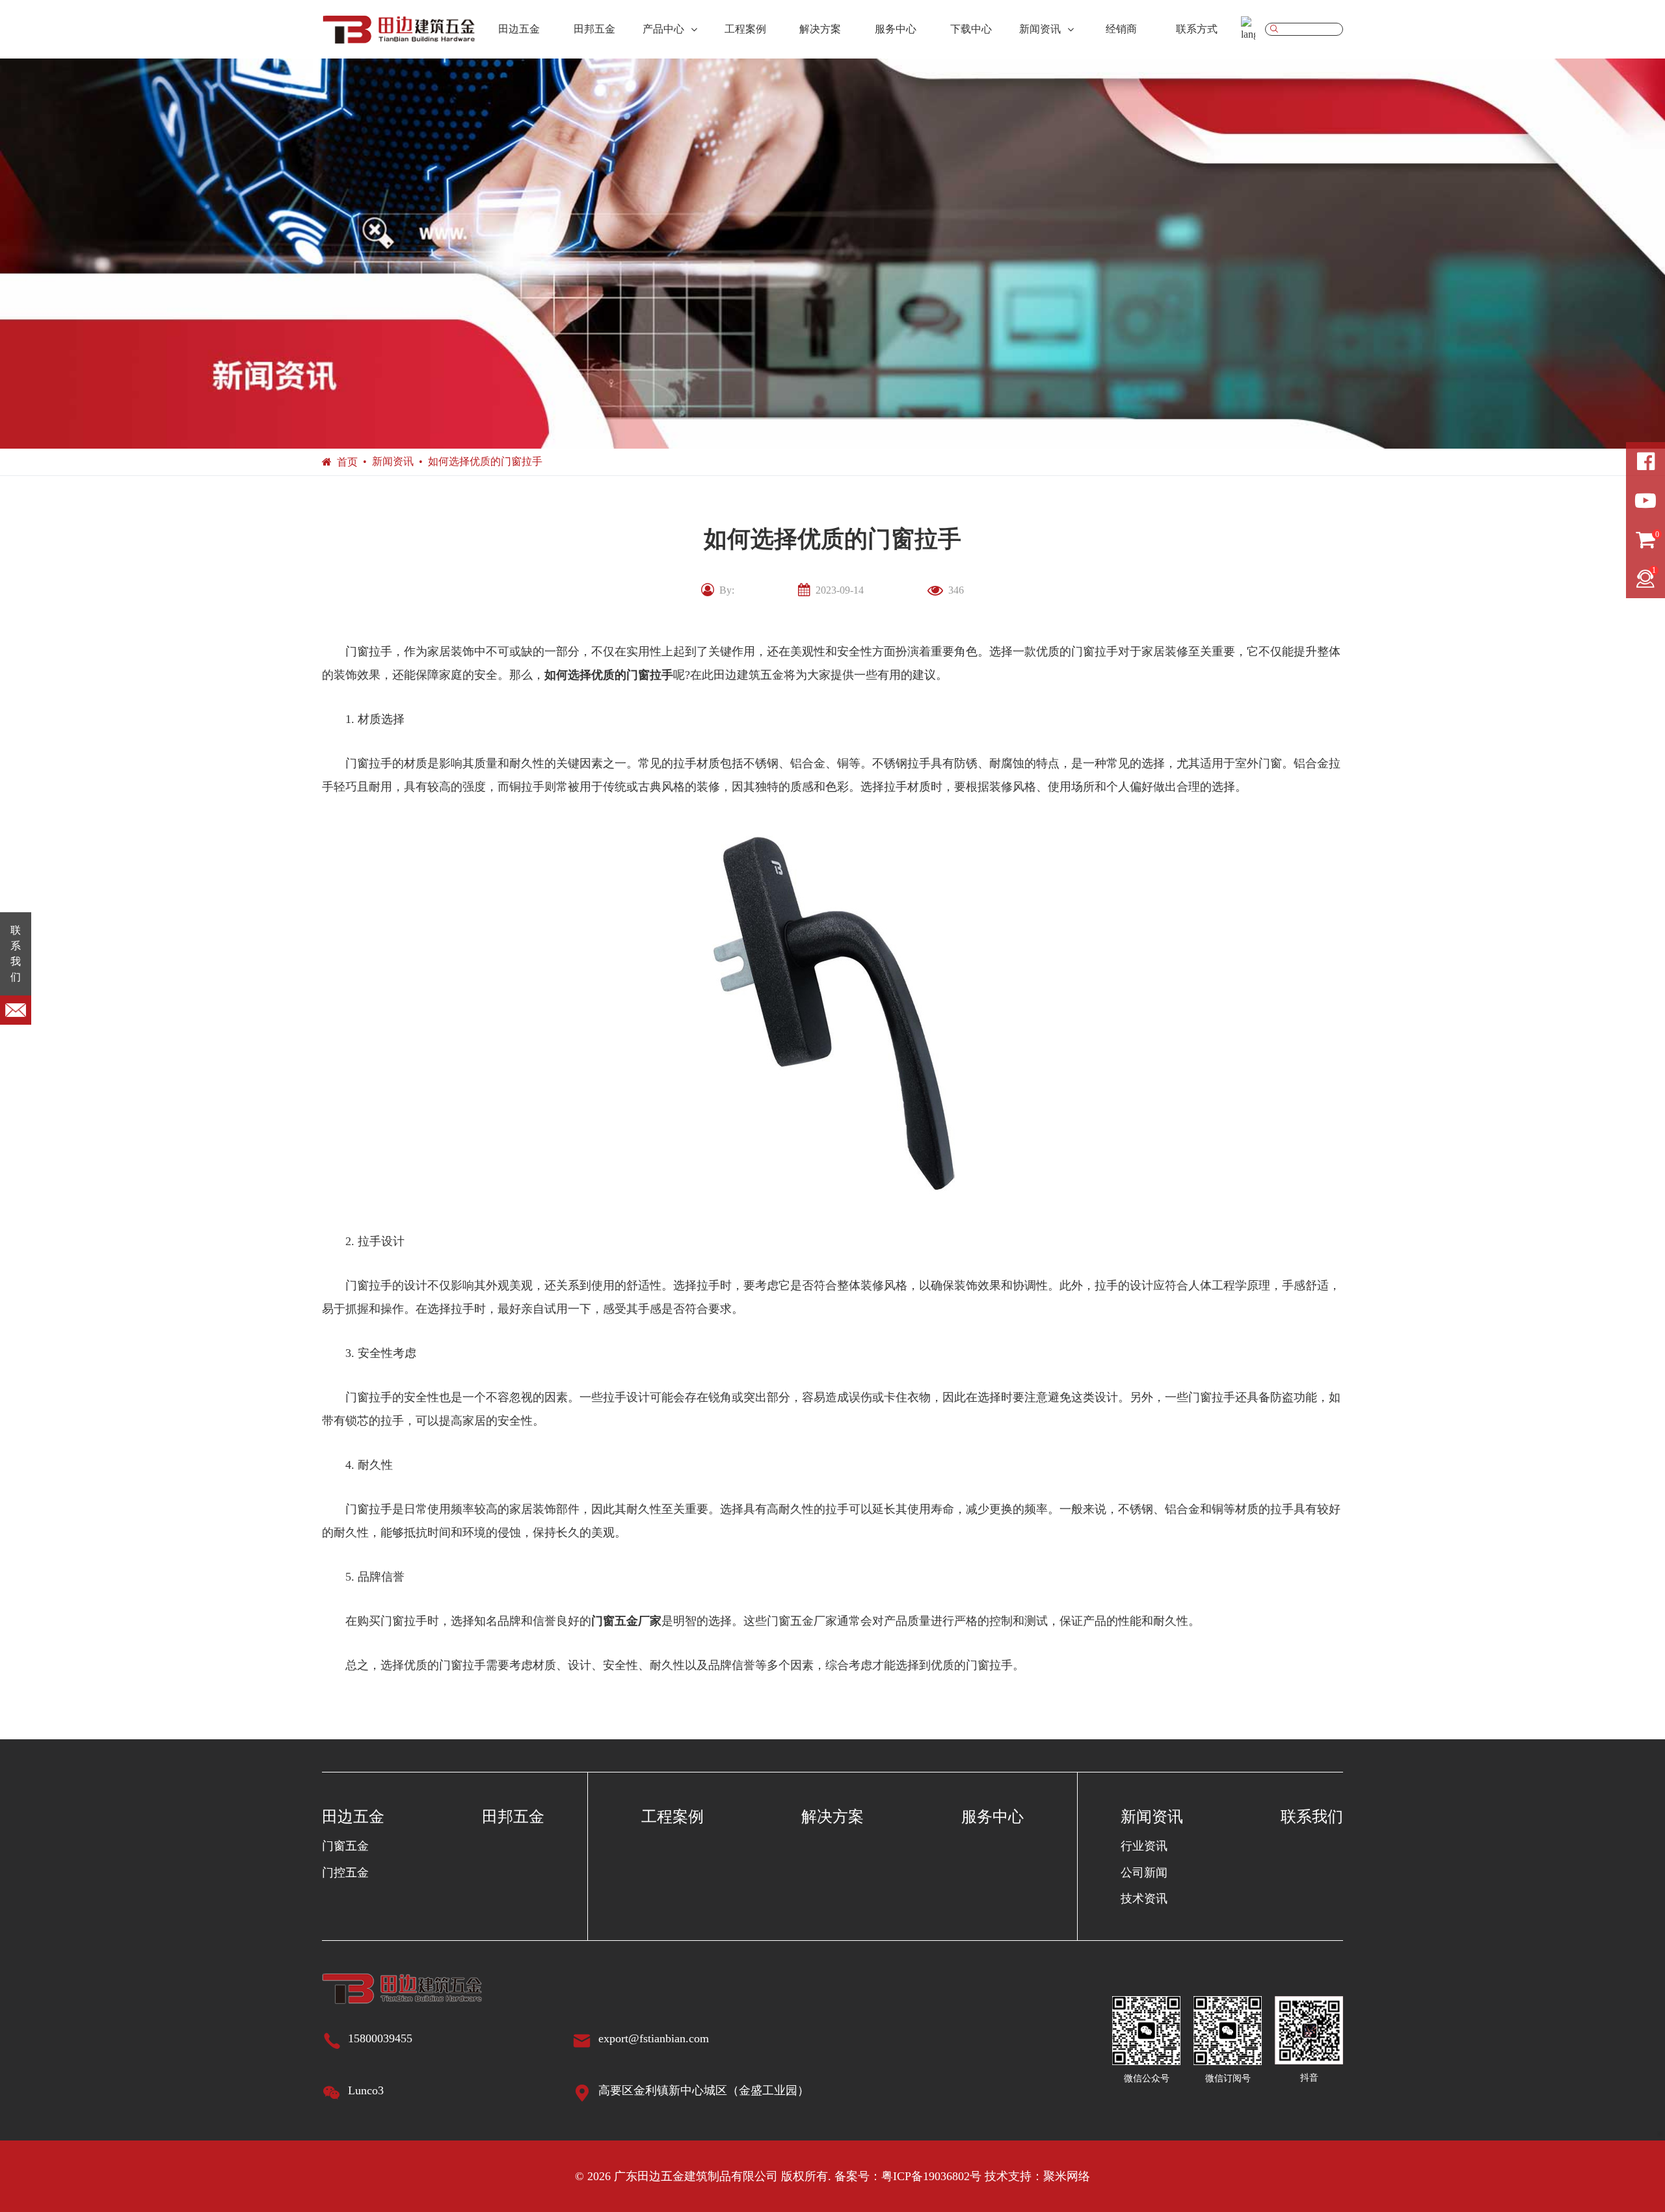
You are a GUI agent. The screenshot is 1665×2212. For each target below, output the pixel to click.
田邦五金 (594, 29)
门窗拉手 (650, 675)
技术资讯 (1144, 1899)
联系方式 (1197, 29)
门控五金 (345, 1873)
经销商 (1121, 29)
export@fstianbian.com (654, 2038)
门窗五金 (345, 1846)
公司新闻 (1144, 1873)
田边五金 (519, 29)
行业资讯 (1144, 1846)
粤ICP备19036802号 (931, 2176)
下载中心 (971, 29)
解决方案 (820, 29)
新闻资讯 (1040, 29)
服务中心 (896, 29)
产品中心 (663, 29)
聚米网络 (1067, 2176)
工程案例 (745, 29)
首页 (347, 462)
